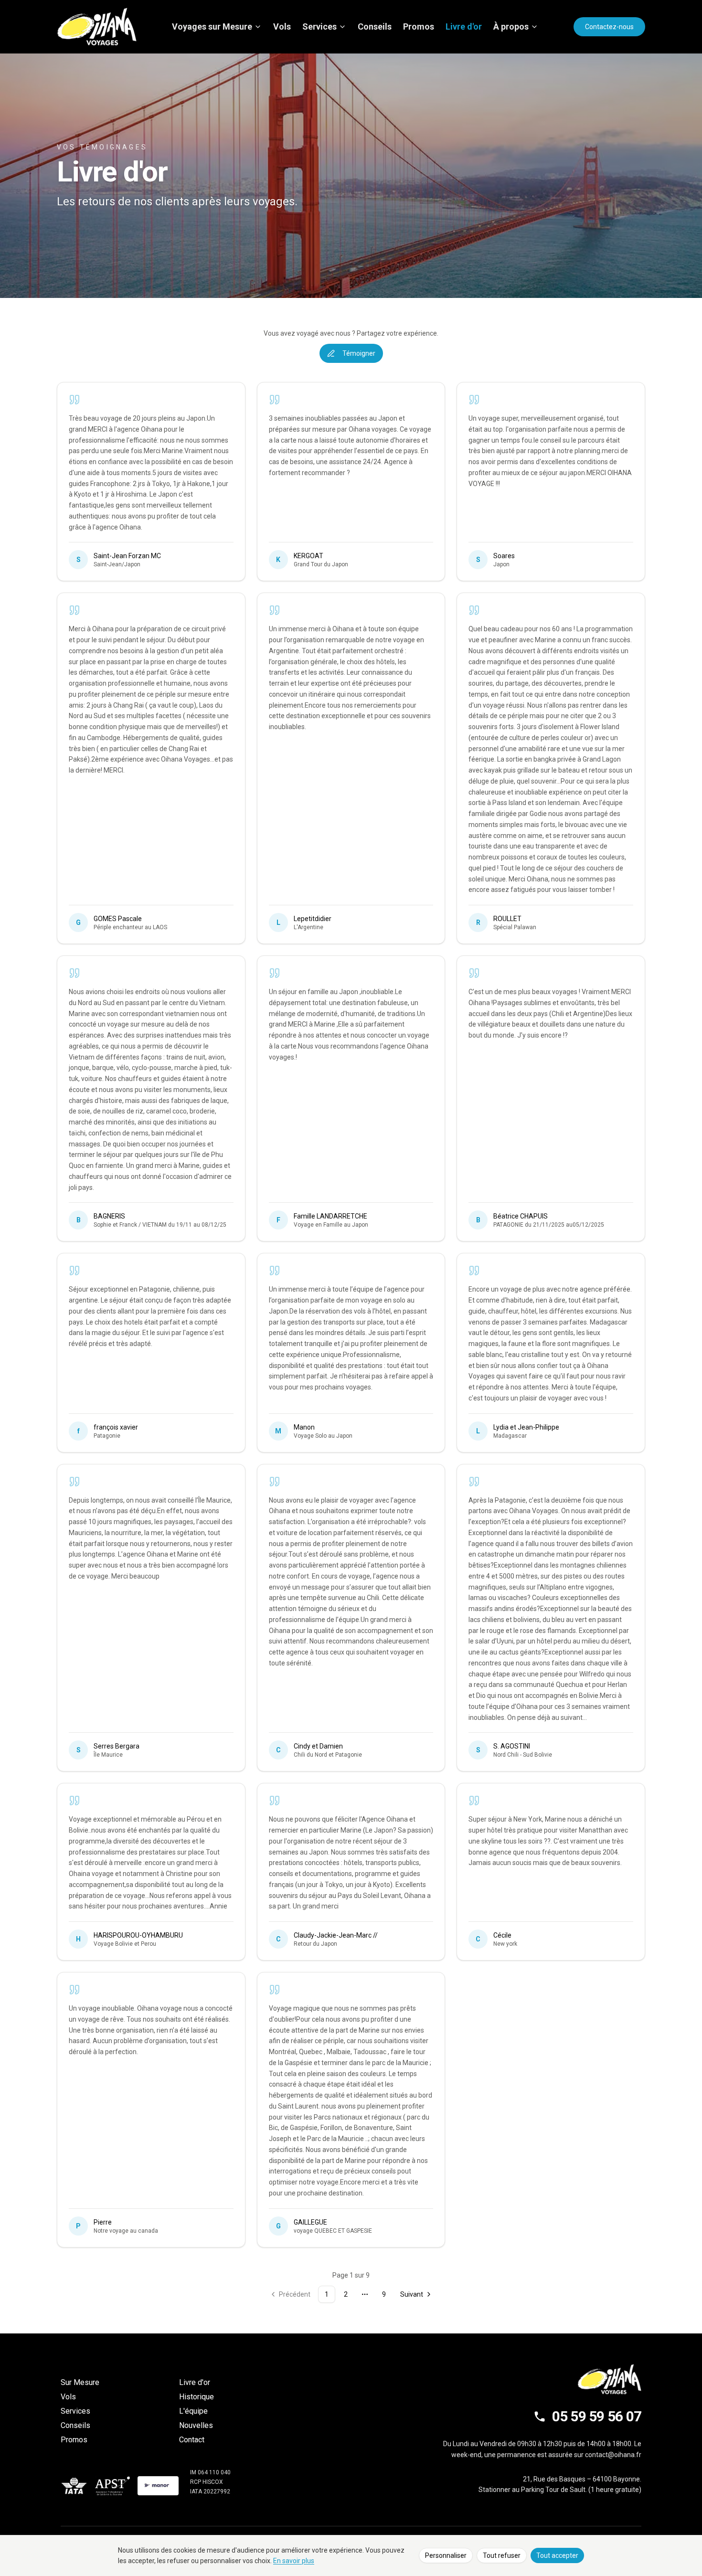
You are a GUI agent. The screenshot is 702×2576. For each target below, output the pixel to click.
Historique (197, 2397)
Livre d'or (464, 27)
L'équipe (193, 2411)
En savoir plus (294, 2561)
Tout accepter (557, 2555)
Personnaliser (446, 2555)
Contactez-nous (609, 27)
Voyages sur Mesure (212, 27)
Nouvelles (196, 2425)
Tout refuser (502, 2555)
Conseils (375, 27)
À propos (511, 27)
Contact (192, 2440)
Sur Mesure (80, 2382)
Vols (282, 27)
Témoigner (359, 353)
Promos (419, 27)
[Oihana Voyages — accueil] (97, 27)
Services (319, 27)
